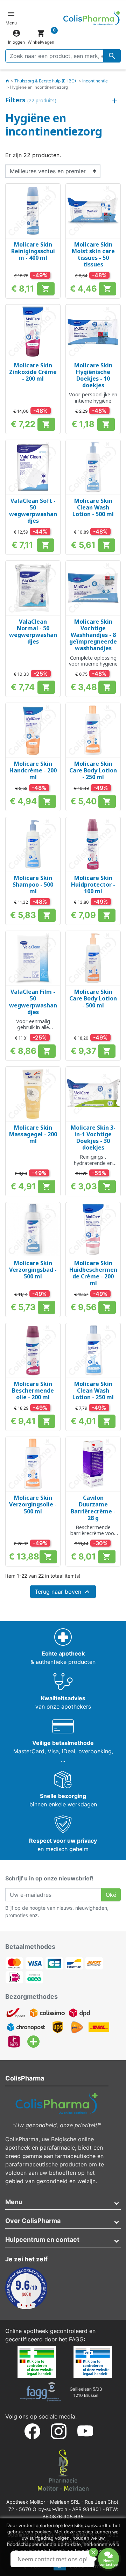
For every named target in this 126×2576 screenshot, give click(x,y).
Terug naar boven (63, 1592)
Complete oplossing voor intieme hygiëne (93, 661)
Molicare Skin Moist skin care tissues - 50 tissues (93, 255)
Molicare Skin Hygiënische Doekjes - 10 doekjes (93, 375)
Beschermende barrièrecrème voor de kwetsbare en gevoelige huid (93, 1536)
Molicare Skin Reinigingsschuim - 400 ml (33, 251)
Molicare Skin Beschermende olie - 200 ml (33, 1390)
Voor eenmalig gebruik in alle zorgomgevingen (33, 1027)
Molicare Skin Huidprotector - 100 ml (93, 885)
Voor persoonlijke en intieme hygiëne (93, 397)
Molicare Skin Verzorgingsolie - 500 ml (33, 1504)
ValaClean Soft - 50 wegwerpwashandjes (33, 511)
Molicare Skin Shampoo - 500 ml (33, 885)
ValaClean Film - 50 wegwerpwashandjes (33, 1002)
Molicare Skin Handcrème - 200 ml (33, 770)
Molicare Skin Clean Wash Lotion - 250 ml (93, 1390)
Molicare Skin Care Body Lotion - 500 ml (93, 998)
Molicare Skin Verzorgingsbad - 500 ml (33, 1270)
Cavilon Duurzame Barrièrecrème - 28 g (93, 1508)
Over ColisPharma (33, 2221)
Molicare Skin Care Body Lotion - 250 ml (93, 770)
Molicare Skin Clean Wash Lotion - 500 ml (93, 507)
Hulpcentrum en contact (42, 2240)
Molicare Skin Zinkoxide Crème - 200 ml (33, 372)
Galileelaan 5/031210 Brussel (86, 2392)
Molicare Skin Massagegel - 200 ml (33, 1134)
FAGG (76, 2339)
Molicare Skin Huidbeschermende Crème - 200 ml (93, 1273)
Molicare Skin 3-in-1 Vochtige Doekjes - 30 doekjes (93, 1138)
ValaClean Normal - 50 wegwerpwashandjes (33, 632)
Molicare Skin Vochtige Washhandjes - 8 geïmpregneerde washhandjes (93, 635)
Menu (14, 2202)
